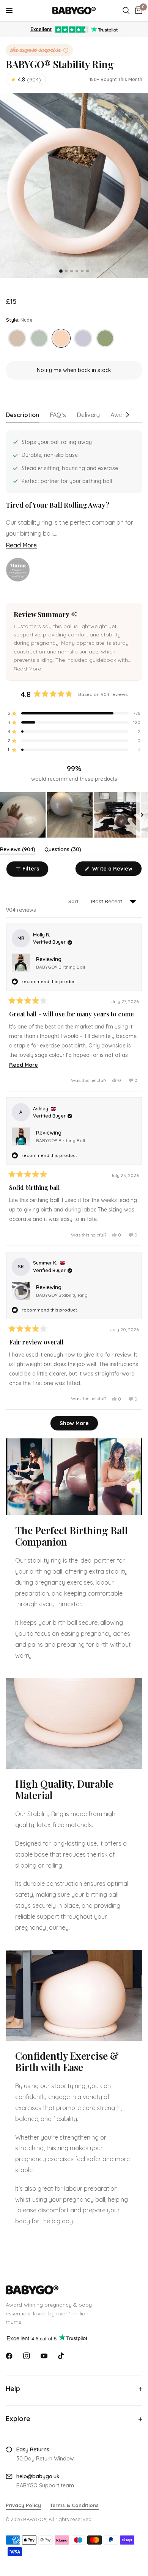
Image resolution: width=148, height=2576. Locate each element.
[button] (27, 669)
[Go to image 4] (77, 271)
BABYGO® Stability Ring (62, 1295)
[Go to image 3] (72, 271)
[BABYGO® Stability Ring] (17, 338)
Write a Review (113, 871)
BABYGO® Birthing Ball (61, 967)
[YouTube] (44, 2356)
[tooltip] (74, 615)
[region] (74, 815)
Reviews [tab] (18, 851)
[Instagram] (27, 2356)
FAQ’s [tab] (58, 415)
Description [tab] (22, 415)
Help (13, 2389)
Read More (21, 545)
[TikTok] (61, 2356)
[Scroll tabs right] (129, 417)
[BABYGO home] (74, 2290)
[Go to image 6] (87, 271)
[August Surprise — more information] (39, 50)
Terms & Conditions (74, 2505)
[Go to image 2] (66, 271)
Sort (74, 901)
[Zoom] (74, 185)
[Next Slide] (142, 815)
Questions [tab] (63, 851)
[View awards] (18, 570)
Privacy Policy (23, 2505)
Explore (18, 2419)
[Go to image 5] (82, 271)
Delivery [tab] (88, 415)
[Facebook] (9, 2356)
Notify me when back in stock (74, 370)
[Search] (126, 11)
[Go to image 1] (61, 271)
